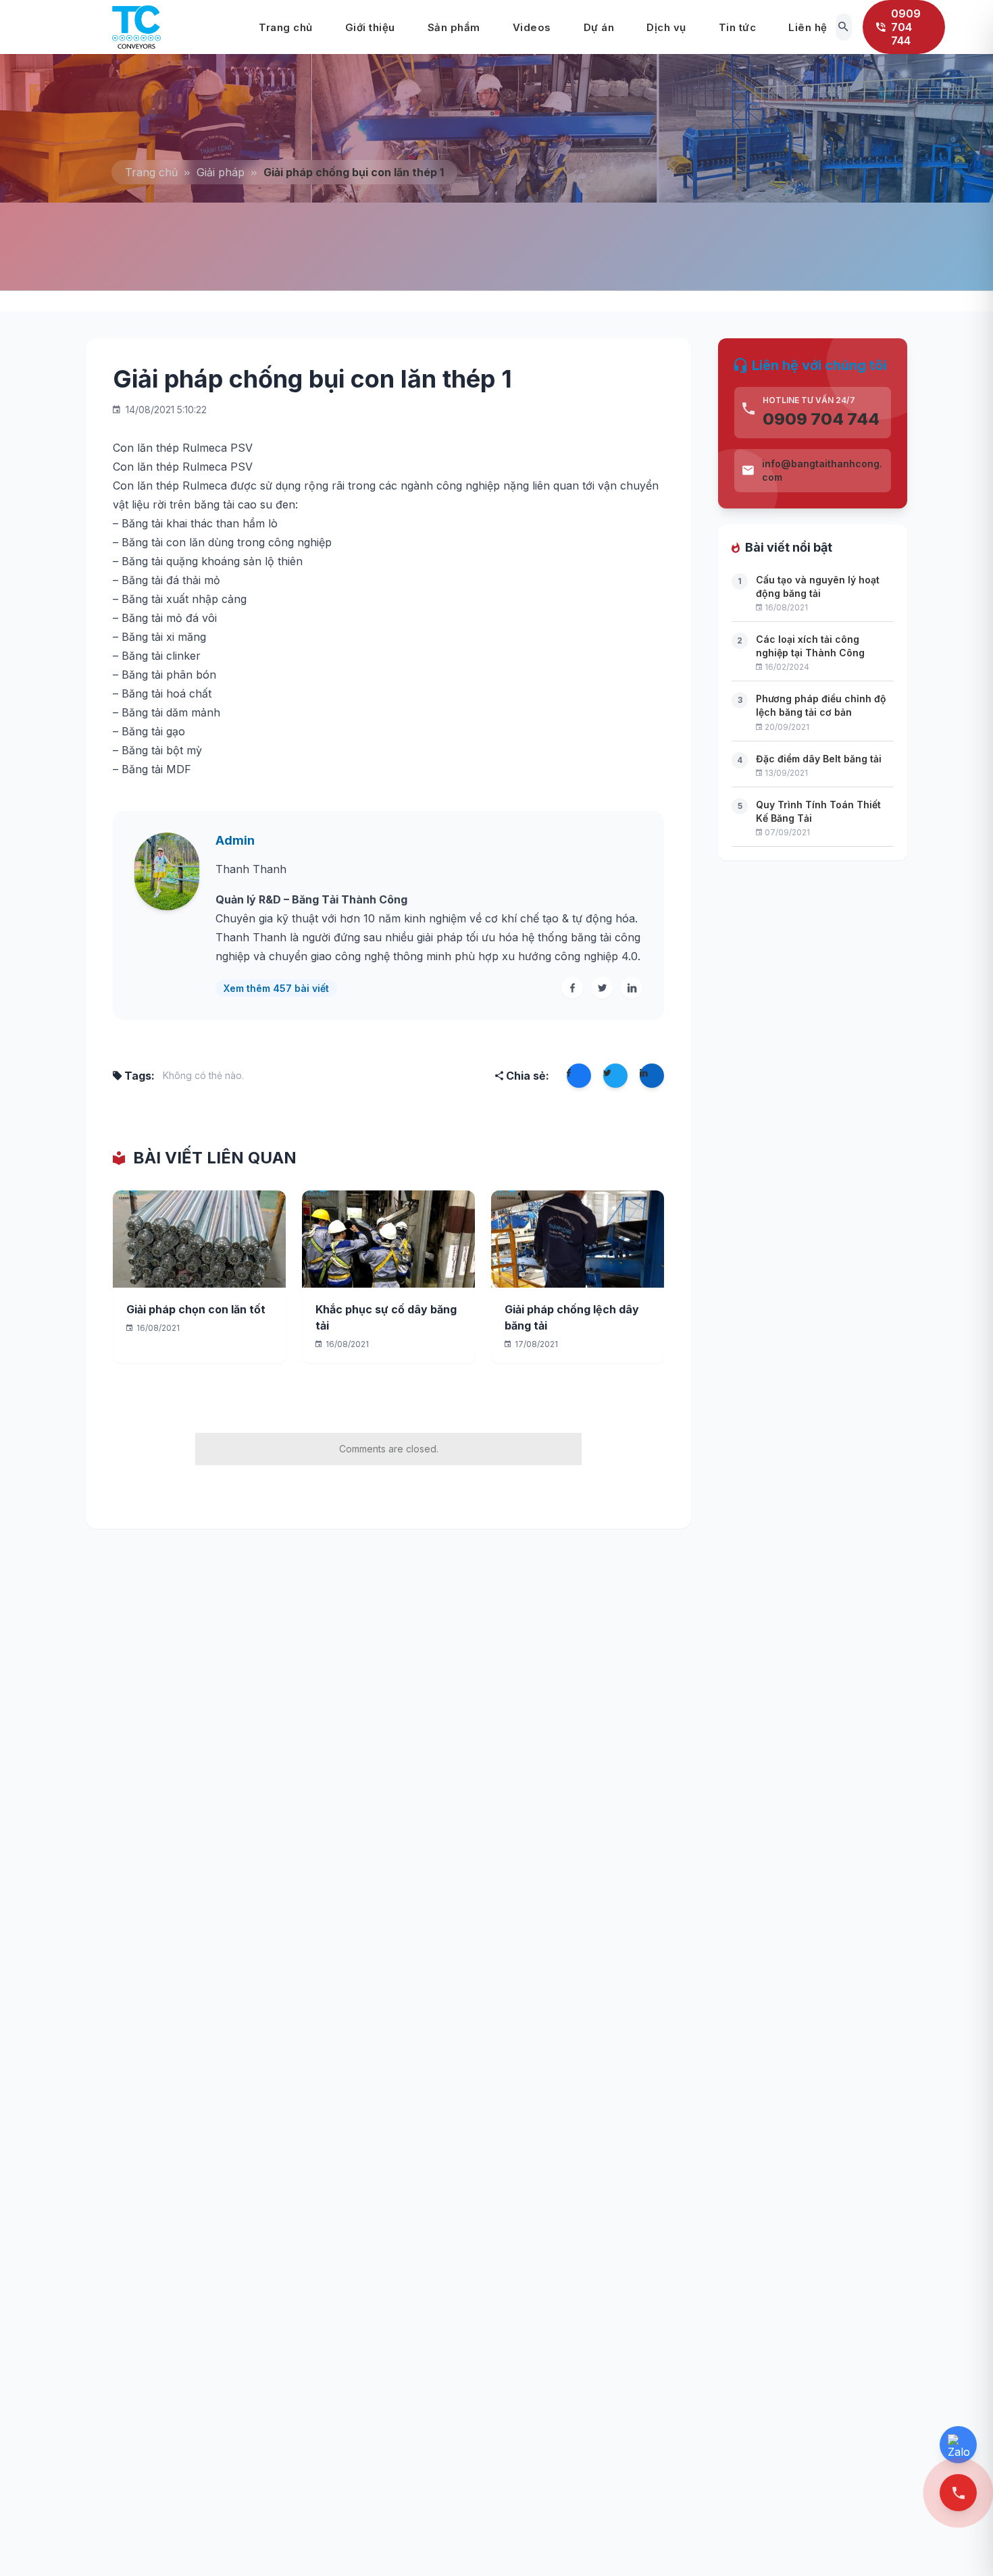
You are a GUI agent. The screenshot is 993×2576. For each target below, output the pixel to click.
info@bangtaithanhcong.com (822, 470)
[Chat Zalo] (958, 2445)
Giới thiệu (370, 27)
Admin (235, 840)
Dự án (599, 27)
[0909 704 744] (958, 2493)
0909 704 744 (821, 419)
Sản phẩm (454, 27)
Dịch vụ (666, 27)
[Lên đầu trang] (961, 2543)
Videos (532, 27)
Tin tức (738, 27)
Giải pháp (221, 172)
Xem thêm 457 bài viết (276, 988)
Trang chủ (286, 27)
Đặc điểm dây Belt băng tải (819, 759)
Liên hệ (808, 27)
